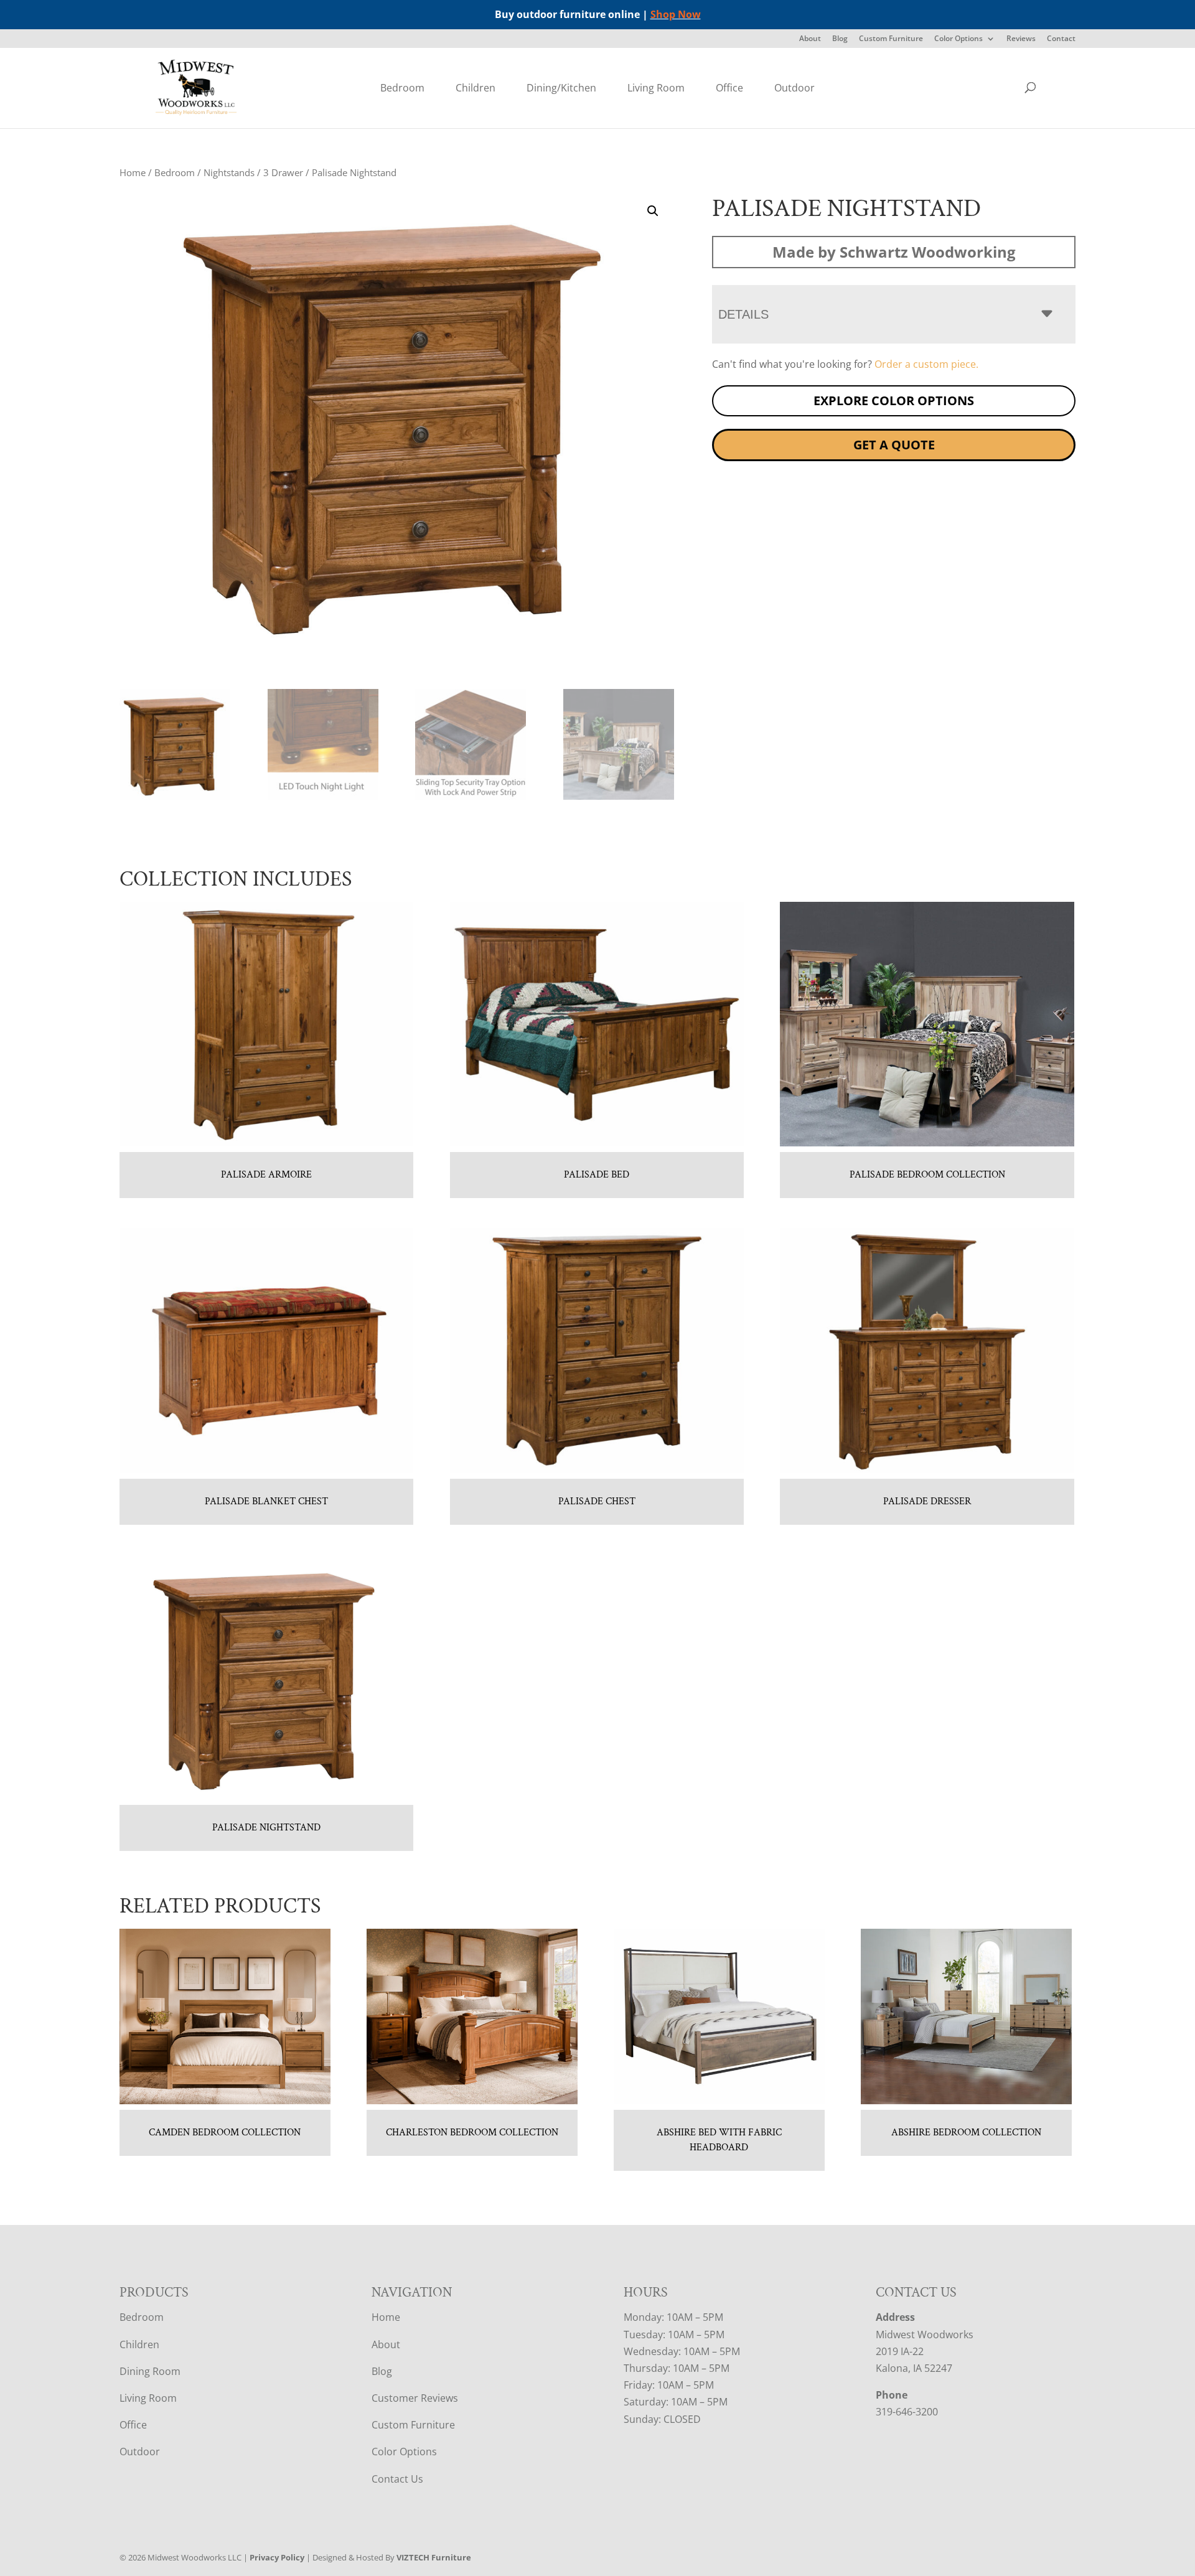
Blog (840, 39)
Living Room (656, 88)
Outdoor (794, 88)
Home (133, 172)
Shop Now (676, 14)
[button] (653, 211)
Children (476, 88)
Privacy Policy (277, 2557)
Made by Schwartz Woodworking (894, 252)
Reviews (1021, 39)
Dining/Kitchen (561, 88)
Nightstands (229, 172)
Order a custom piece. (926, 364)
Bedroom (402, 88)
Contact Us (397, 2479)
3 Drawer (283, 172)
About (810, 39)
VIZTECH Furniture (434, 2557)
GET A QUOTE (894, 445)
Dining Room (150, 2371)
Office (729, 88)
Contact (1061, 39)
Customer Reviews (415, 2398)
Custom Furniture (891, 39)
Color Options (958, 39)
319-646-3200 (907, 2412)
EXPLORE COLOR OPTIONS (894, 400)
